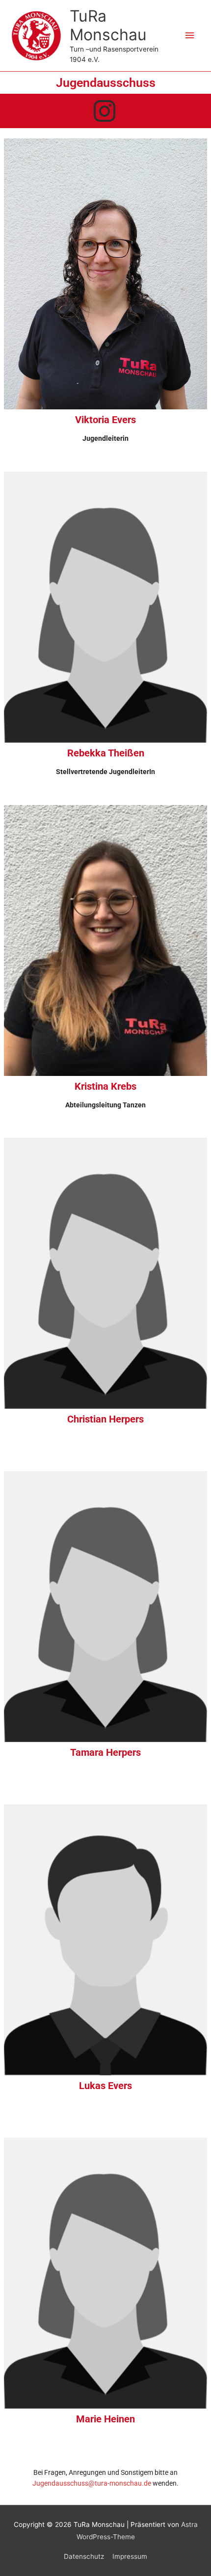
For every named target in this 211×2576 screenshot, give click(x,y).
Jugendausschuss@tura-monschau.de (92, 2483)
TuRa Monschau (108, 25)
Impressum (130, 2556)
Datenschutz (84, 2556)
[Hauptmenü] (190, 36)
